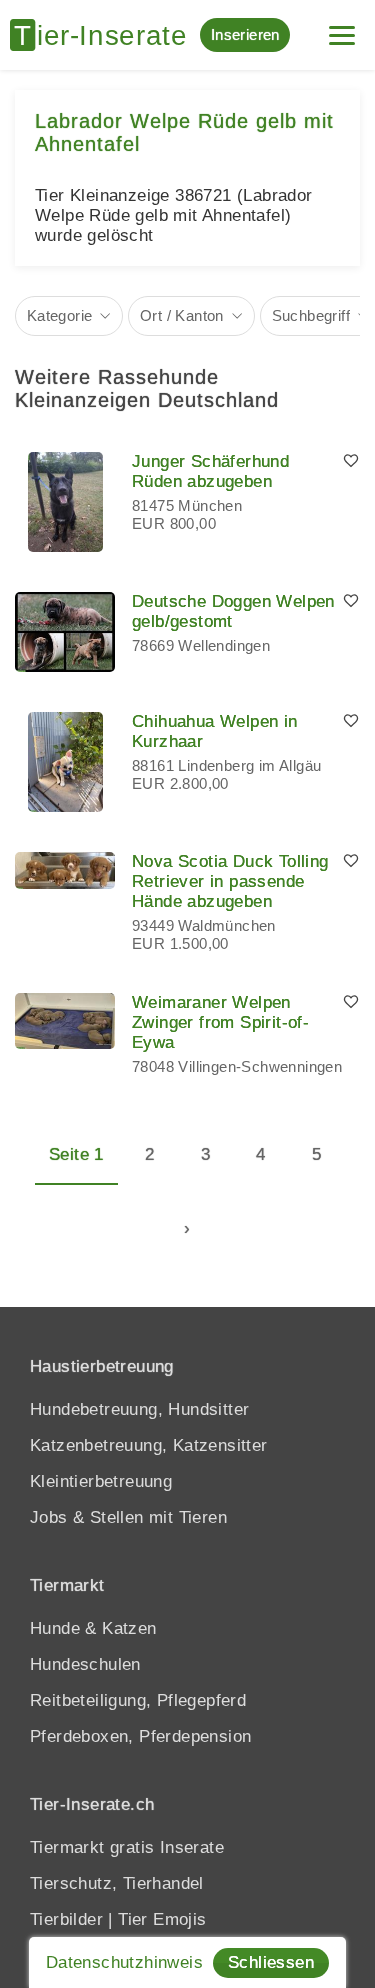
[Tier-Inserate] (105, 35)
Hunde (55, 1628)
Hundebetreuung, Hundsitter (139, 1409)
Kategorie (60, 315)
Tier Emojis (162, 1919)
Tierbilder (66, 1919)
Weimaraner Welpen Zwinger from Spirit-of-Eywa (220, 1022)
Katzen (129, 1628)
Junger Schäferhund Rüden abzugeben (210, 471)
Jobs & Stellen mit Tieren (128, 1517)
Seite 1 (76, 1154)
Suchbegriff (311, 315)
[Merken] (351, 462)
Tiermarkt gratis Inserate (127, 1847)
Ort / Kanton (182, 315)
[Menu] (342, 27)
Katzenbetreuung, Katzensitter (149, 1445)
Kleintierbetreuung (101, 1481)
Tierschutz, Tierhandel (117, 1883)
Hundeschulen (85, 1664)
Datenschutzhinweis (124, 1962)
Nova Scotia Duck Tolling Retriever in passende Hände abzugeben (230, 881)
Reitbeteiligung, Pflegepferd (138, 1700)
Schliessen (271, 1962)
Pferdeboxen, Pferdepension (140, 1736)
